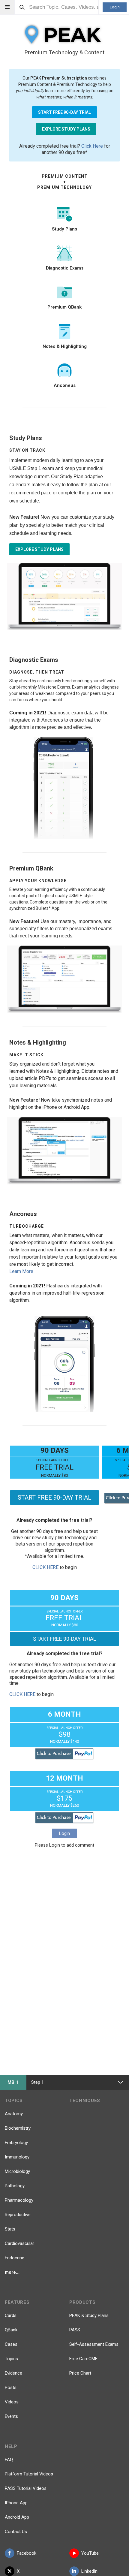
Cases (11, 2344)
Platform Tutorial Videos (29, 2474)
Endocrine (15, 2258)
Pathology (15, 2186)
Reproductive (18, 2215)
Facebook (27, 2553)
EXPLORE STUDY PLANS (66, 129)
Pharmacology (19, 2200)
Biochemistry (18, 2128)
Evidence (13, 2373)
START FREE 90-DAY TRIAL (64, 112)
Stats (10, 2229)
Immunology (17, 2157)
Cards (11, 2315)
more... (12, 2272)
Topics (11, 2359)
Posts (11, 2387)
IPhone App (16, 2503)
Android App (17, 2517)
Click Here (92, 146)
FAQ (9, 2460)
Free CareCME (83, 2359)
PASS (75, 2330)
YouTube (90, 2553)
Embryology (16, 2143)
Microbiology (17, 2171)
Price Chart (80, 2373)
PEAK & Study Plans (89, 2315)
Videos (12, 2402)
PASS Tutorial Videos (26, 2488)
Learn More (21, 1271)
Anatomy (14, 2114)
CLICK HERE (45, 1567)
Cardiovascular (19, 2243)
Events (11, 2416)
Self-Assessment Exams (94, 2344)
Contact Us (16, 2532)
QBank (11, 2330)
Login (115, 7)
